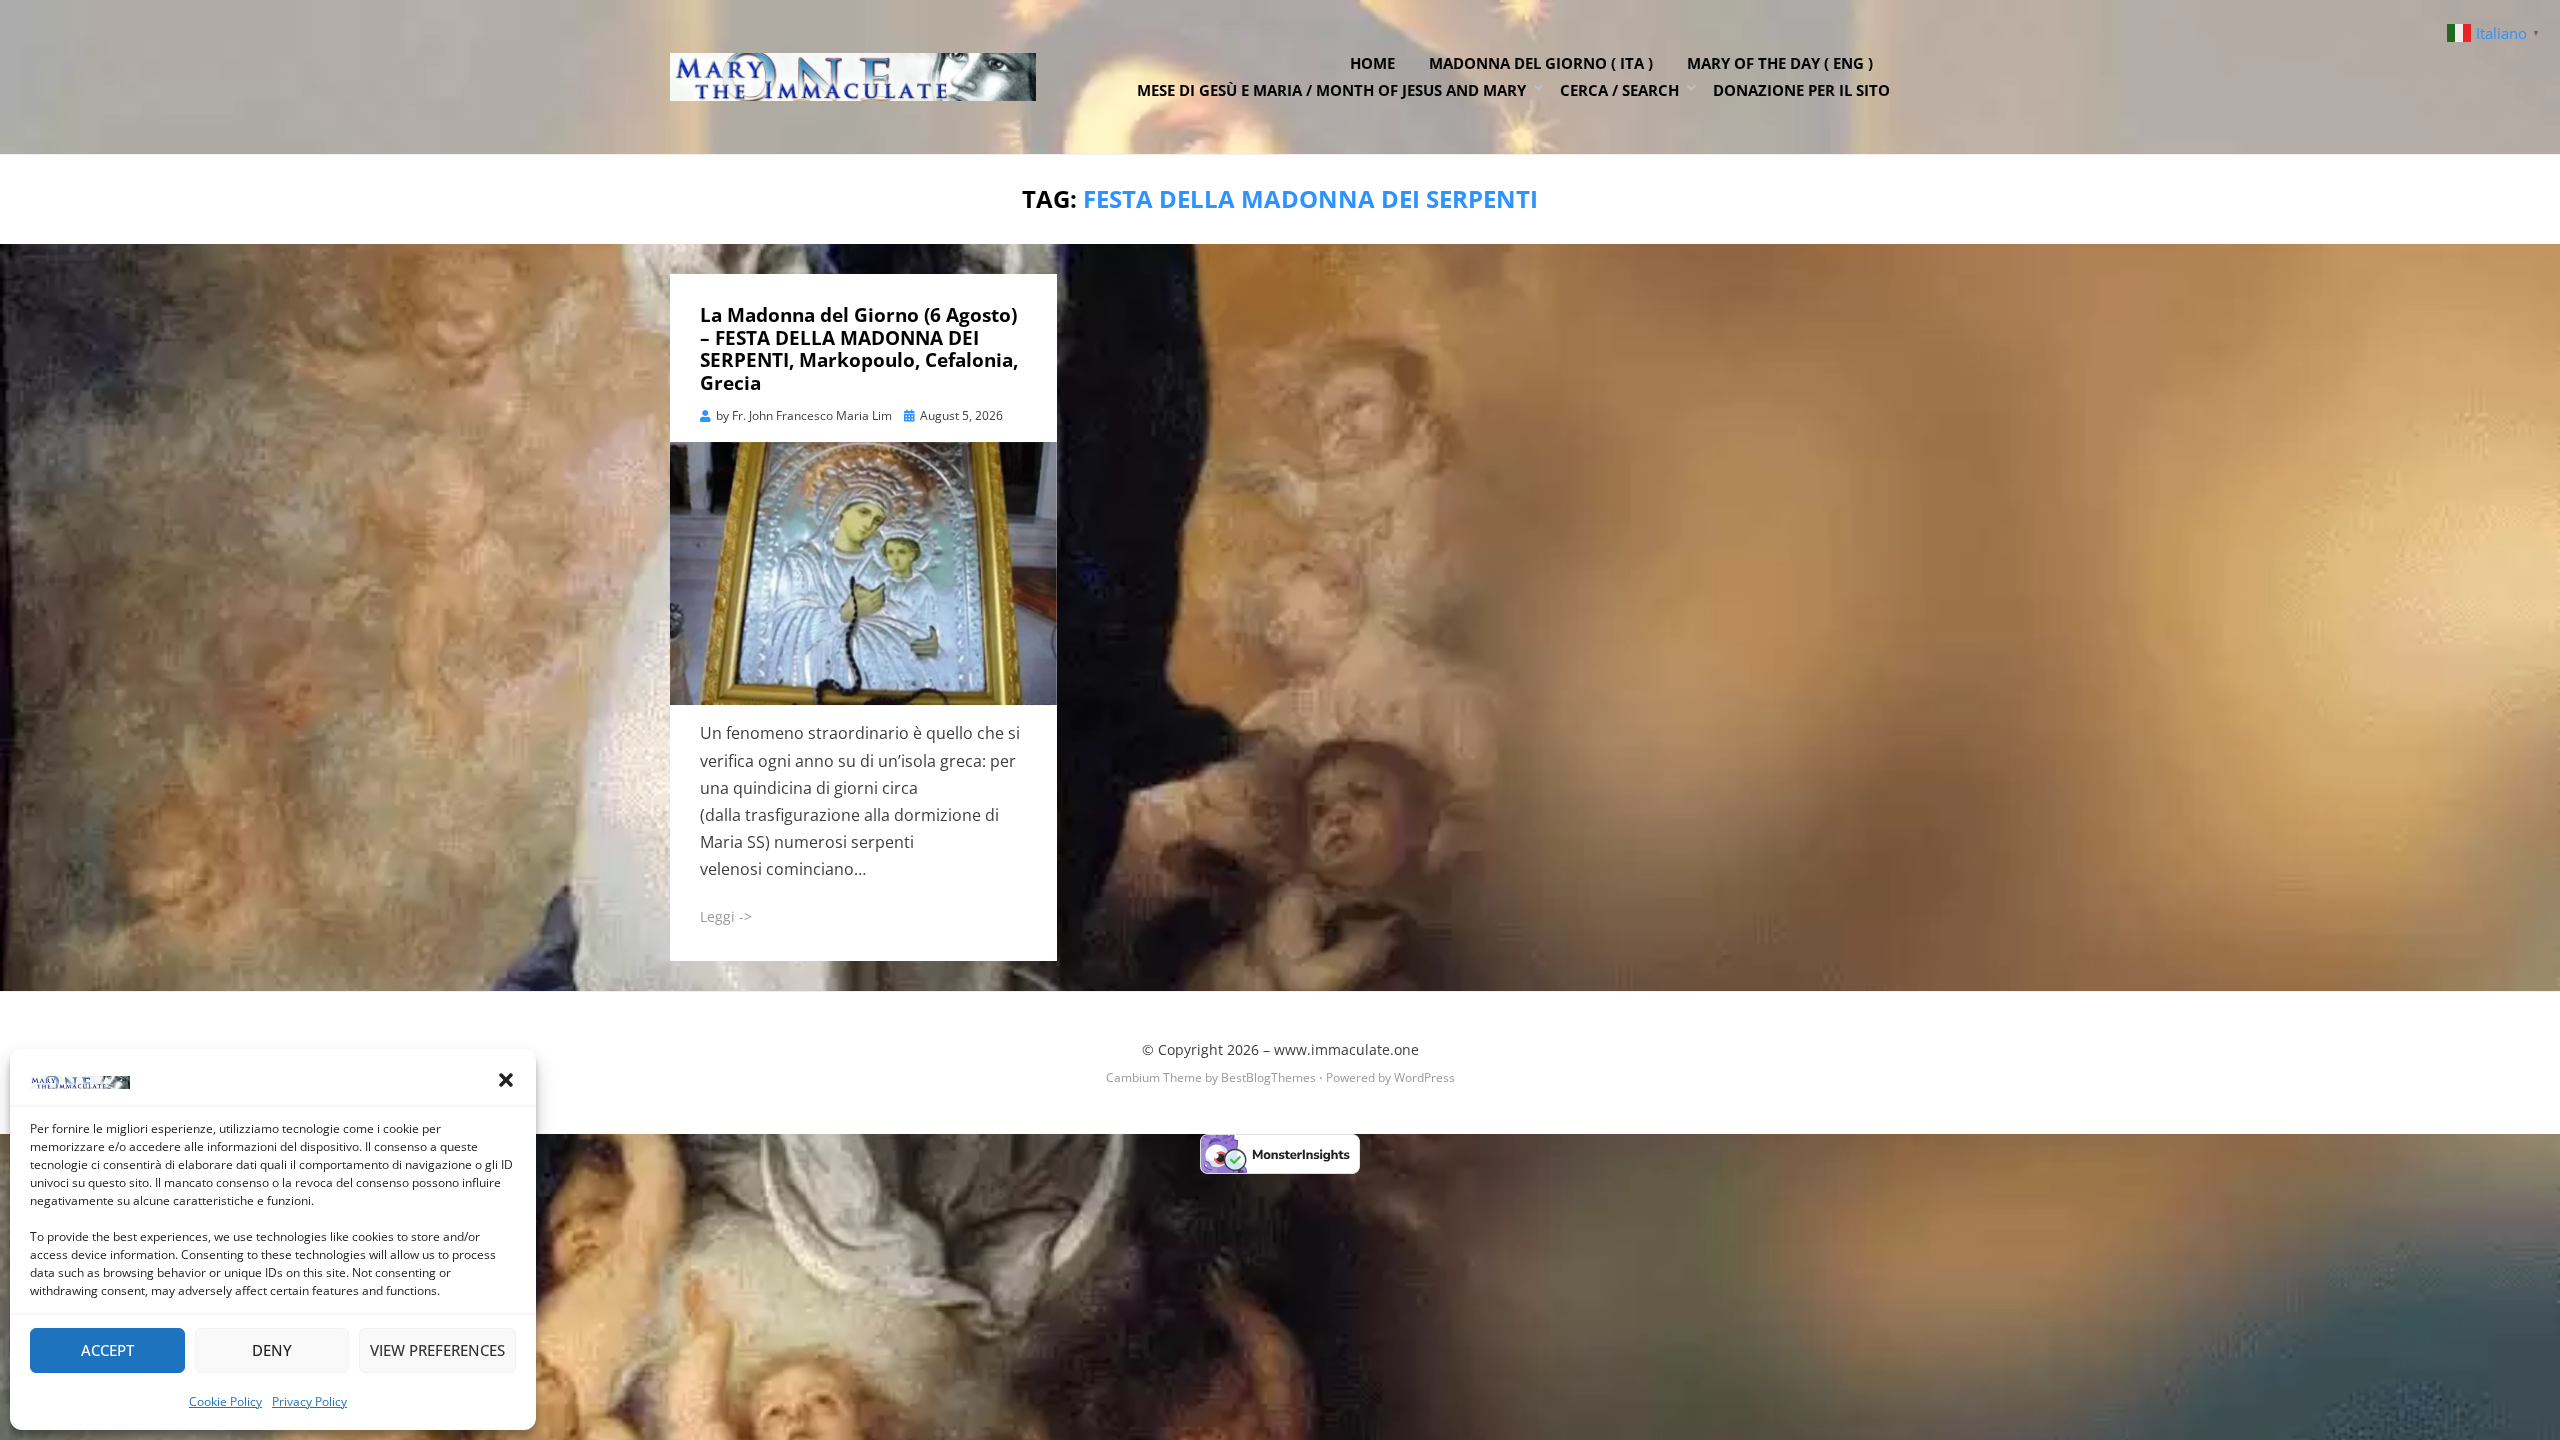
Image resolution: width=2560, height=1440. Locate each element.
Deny (272, 1350)
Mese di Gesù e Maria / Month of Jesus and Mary (1331, 90)
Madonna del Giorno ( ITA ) (1541, 63)
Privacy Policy (309, 1401)
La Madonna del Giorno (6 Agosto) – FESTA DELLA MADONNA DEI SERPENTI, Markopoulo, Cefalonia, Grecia (859, 349)
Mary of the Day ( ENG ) (1780, 63)
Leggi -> (726, 916)
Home (1372, 63)
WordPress (1424, 1077)
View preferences (437, 1350)
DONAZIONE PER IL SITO (1801, 90)
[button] (506, 1080)
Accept (107, 1350)
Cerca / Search (1619, 90)
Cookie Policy (225, 1401)
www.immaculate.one (1346, 1049)
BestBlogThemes (1268, 1077)
